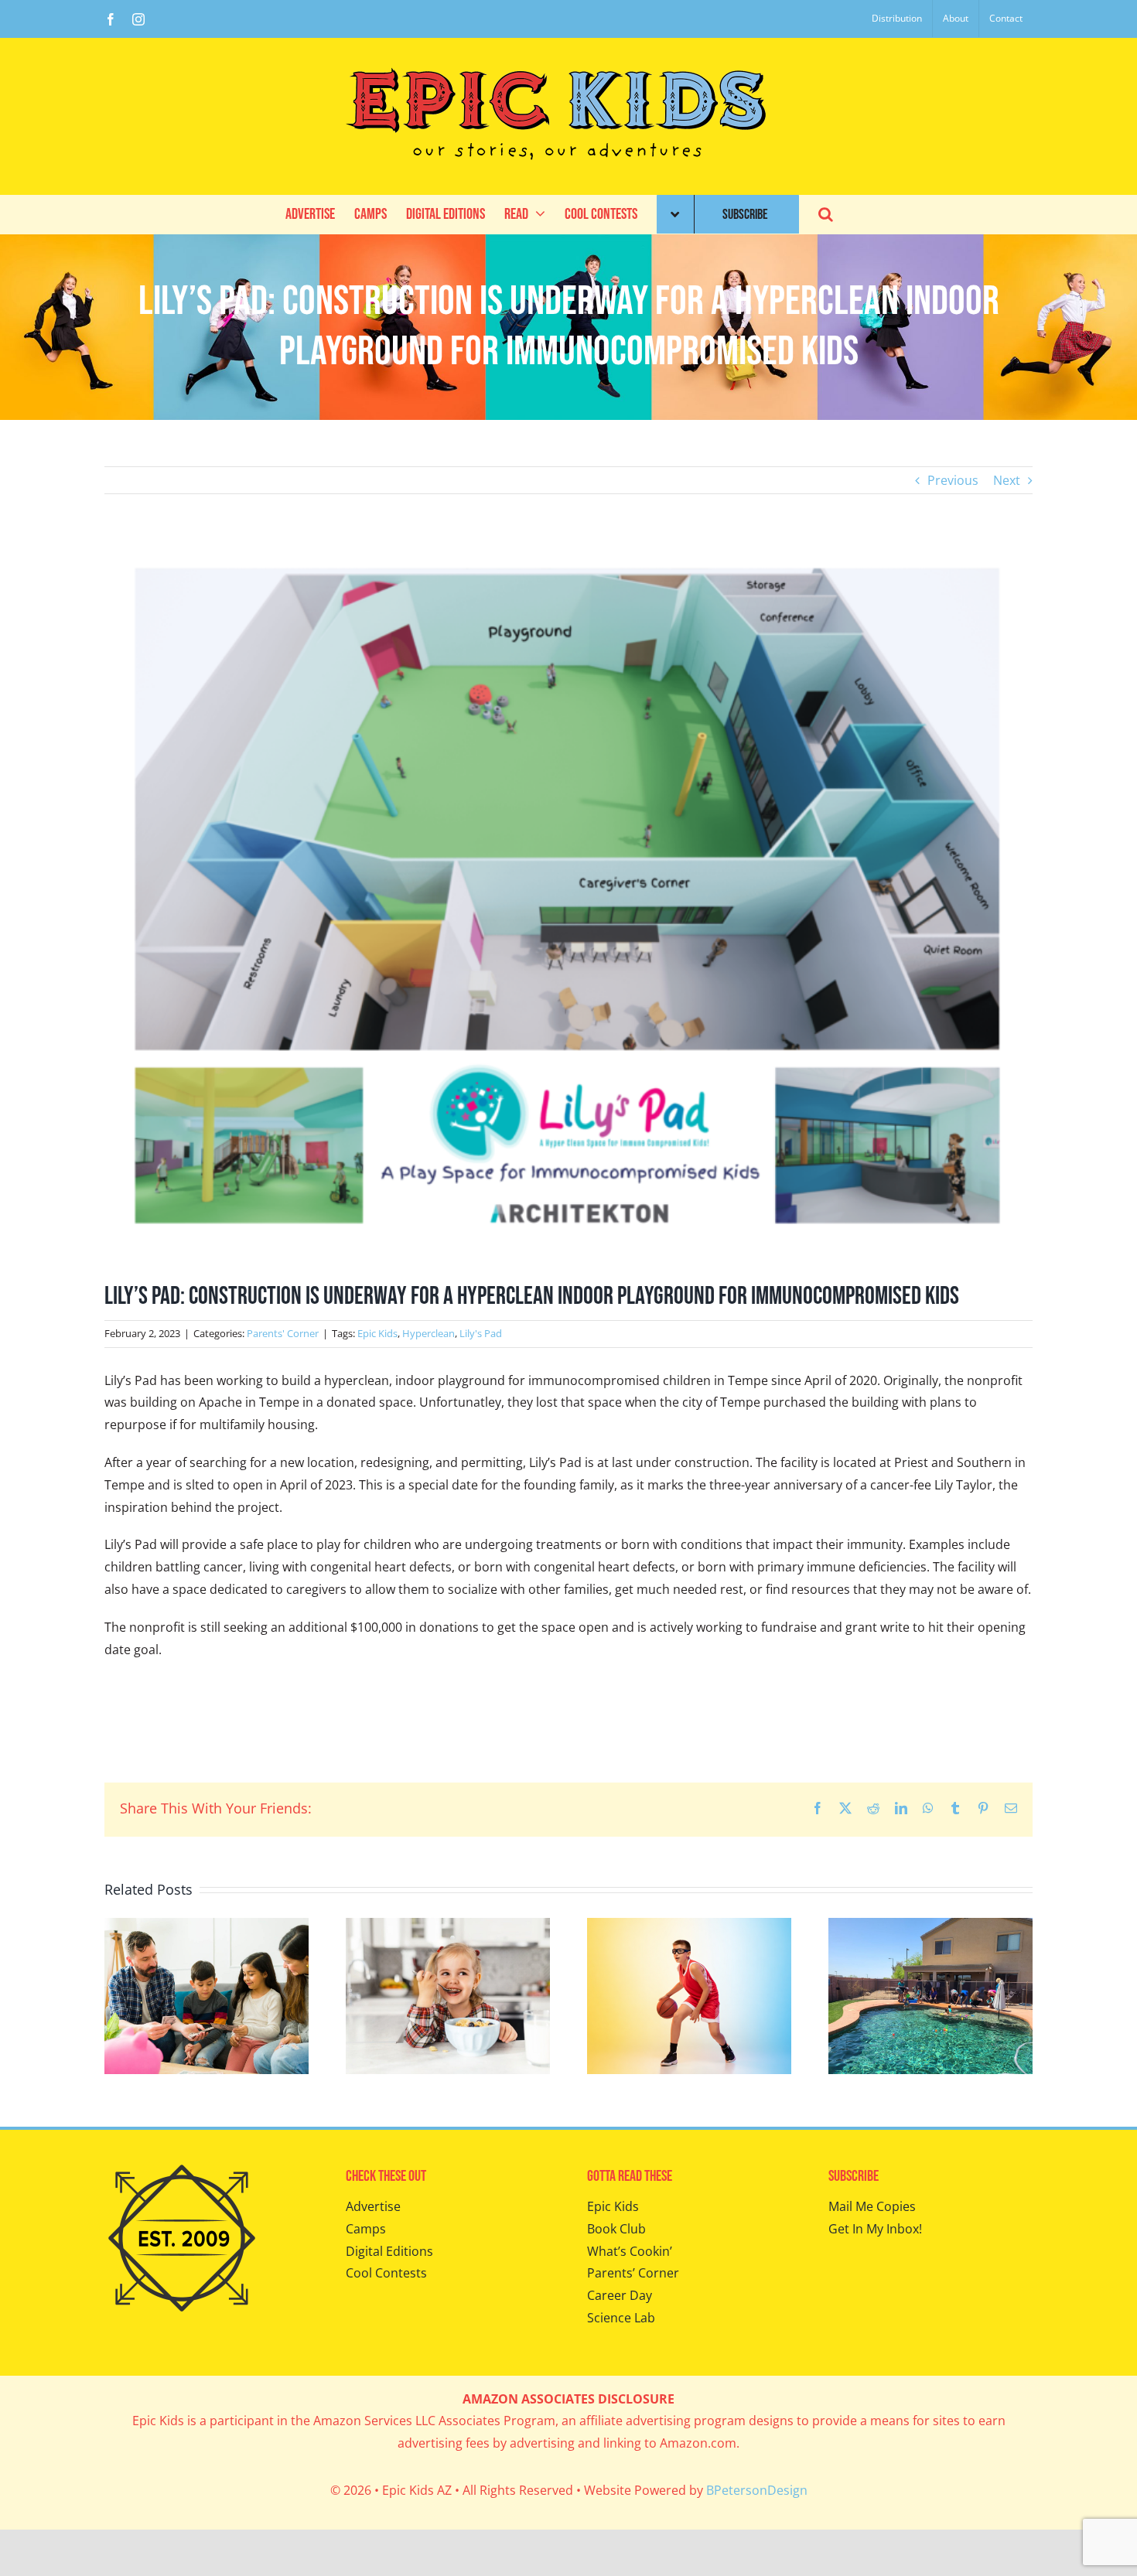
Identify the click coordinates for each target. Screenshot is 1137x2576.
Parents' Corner (283, 1333)
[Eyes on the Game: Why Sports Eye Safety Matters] (689, 1926)
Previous (953, 480)
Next (1007, 480)
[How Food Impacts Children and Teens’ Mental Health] (448, 1926)
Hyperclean (429, 1333)
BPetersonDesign (757, 2490)
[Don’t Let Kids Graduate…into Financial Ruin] (207, 1926)
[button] (826, 214)
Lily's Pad (481, 1333)
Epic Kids (377, 1333)
